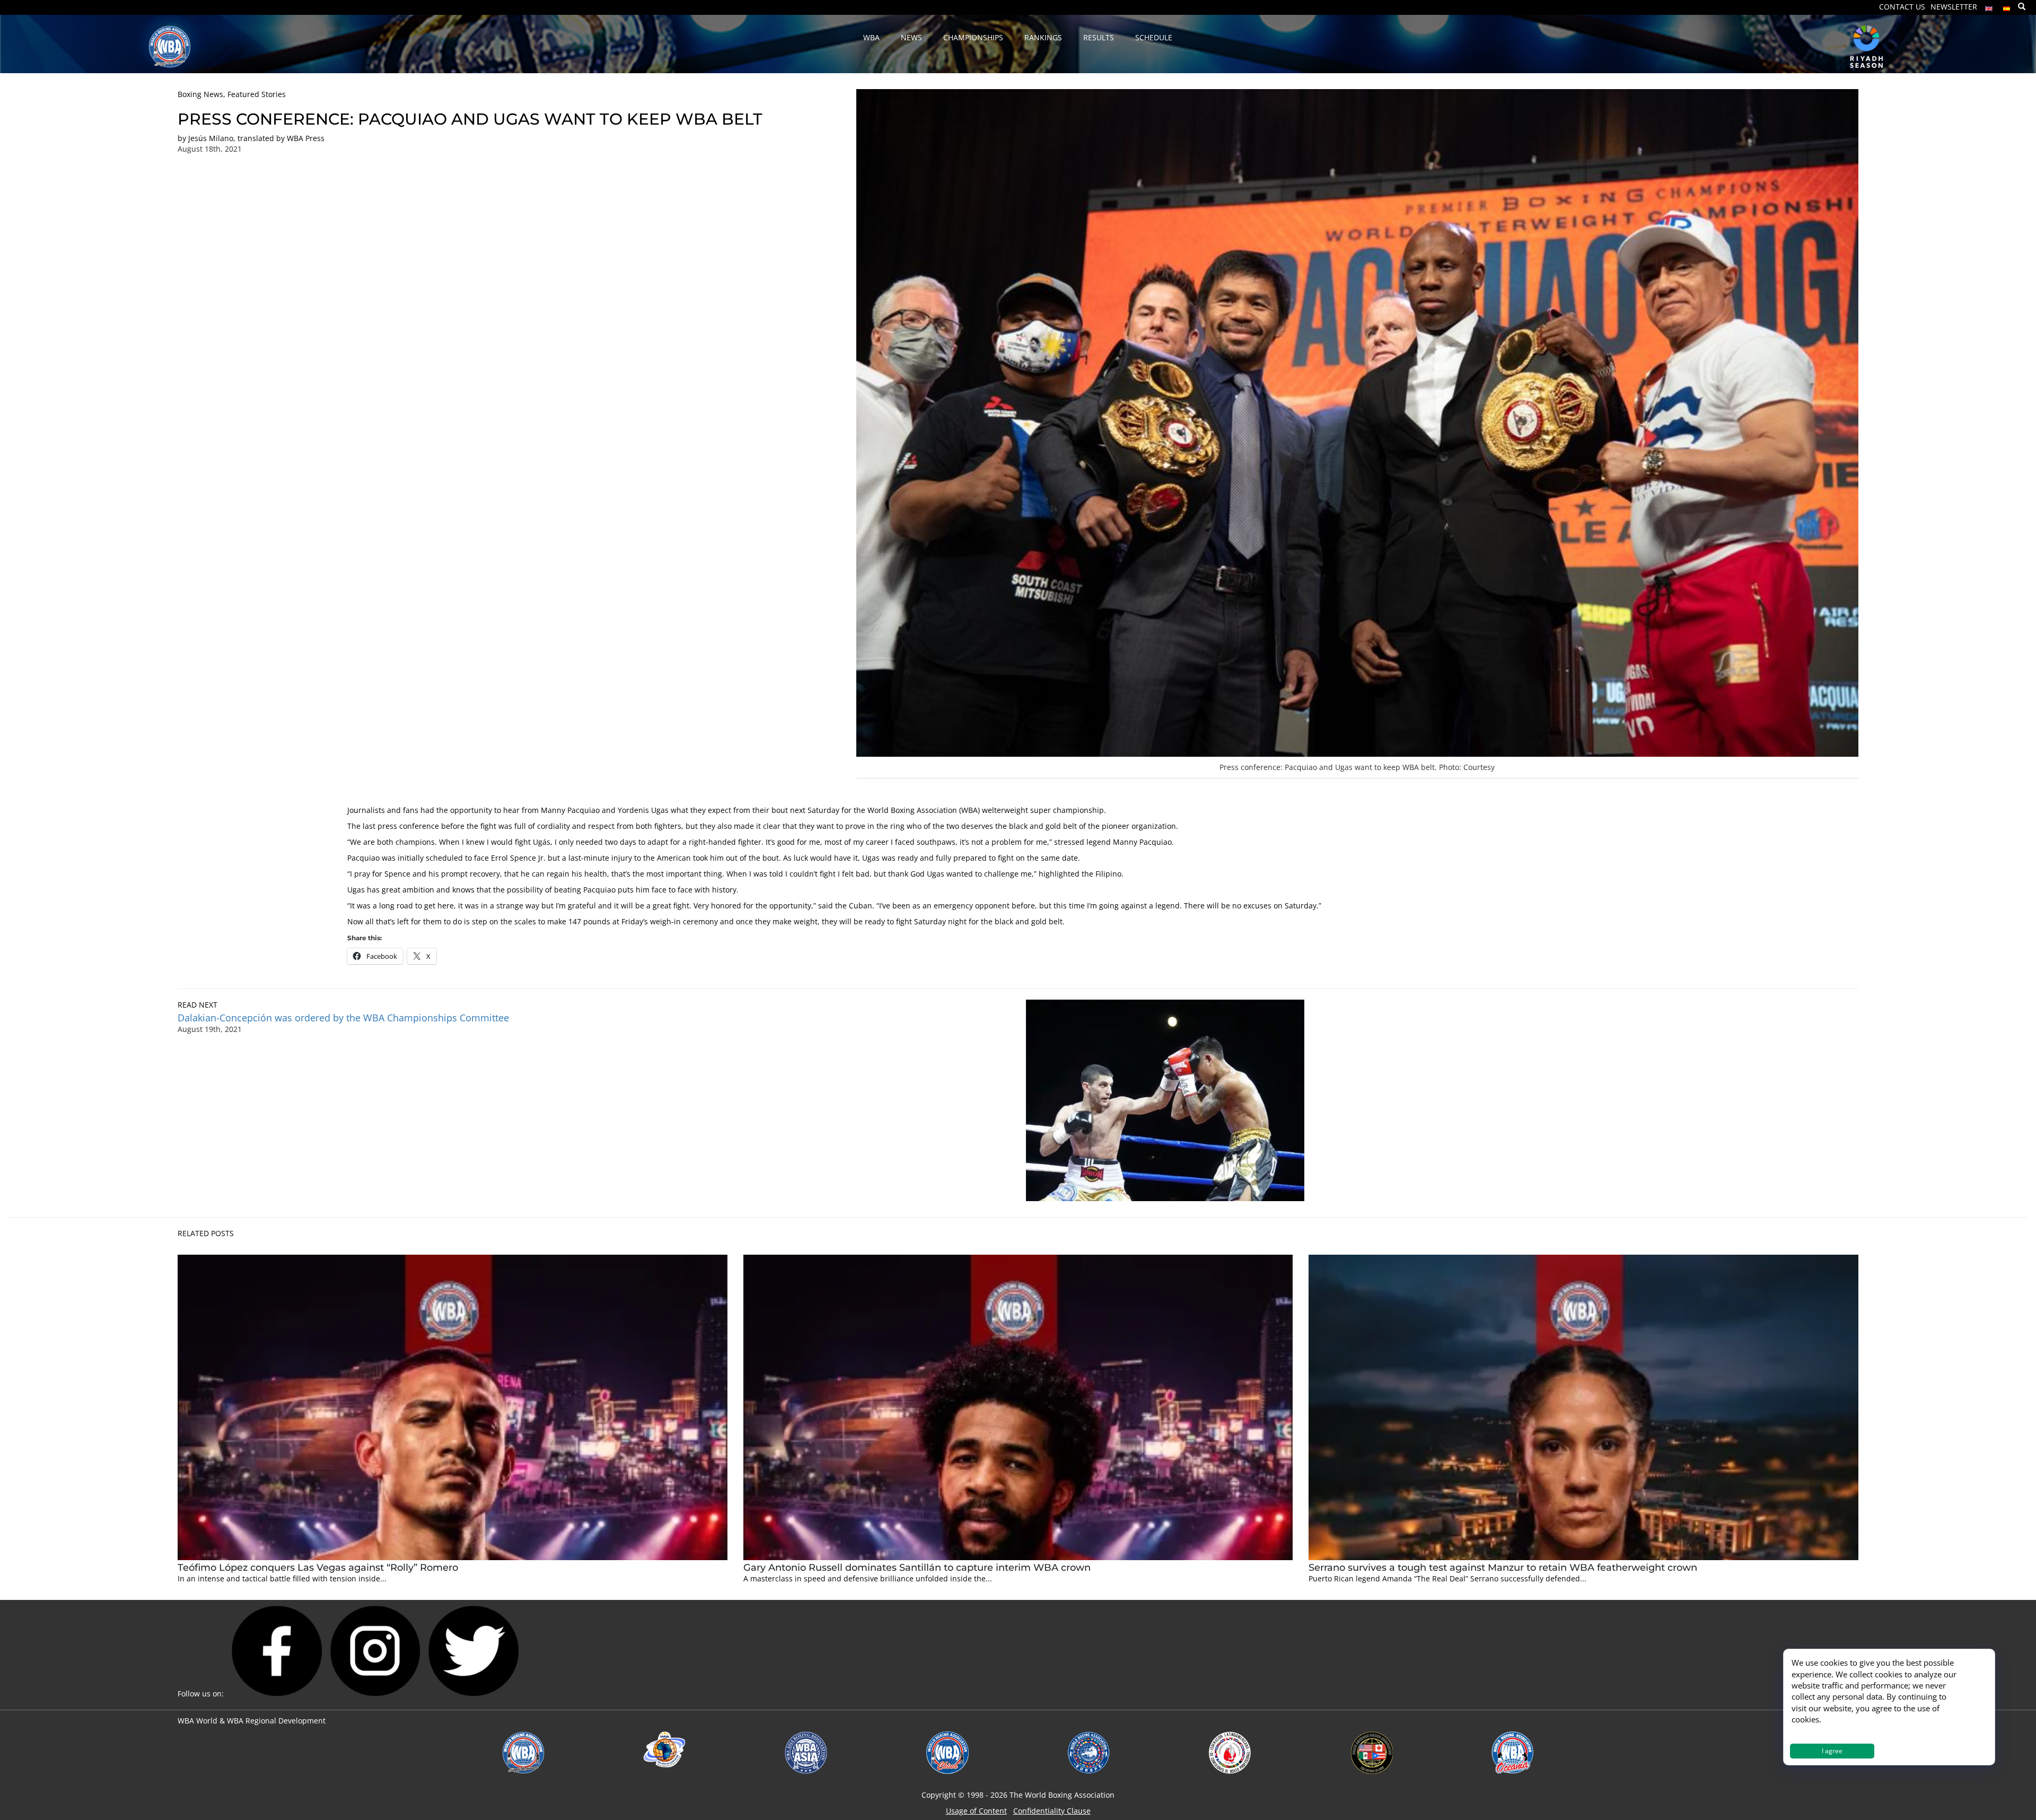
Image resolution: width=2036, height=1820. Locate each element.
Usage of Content (976, 1811)
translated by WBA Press (281, 138)
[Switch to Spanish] (2007, 6)
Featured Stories (257, 94)
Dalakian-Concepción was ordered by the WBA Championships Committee (343, 1018)
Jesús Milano (211, 138)
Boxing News (200, 94)
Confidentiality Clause (1052, 1811)
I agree (1832, 1751)
